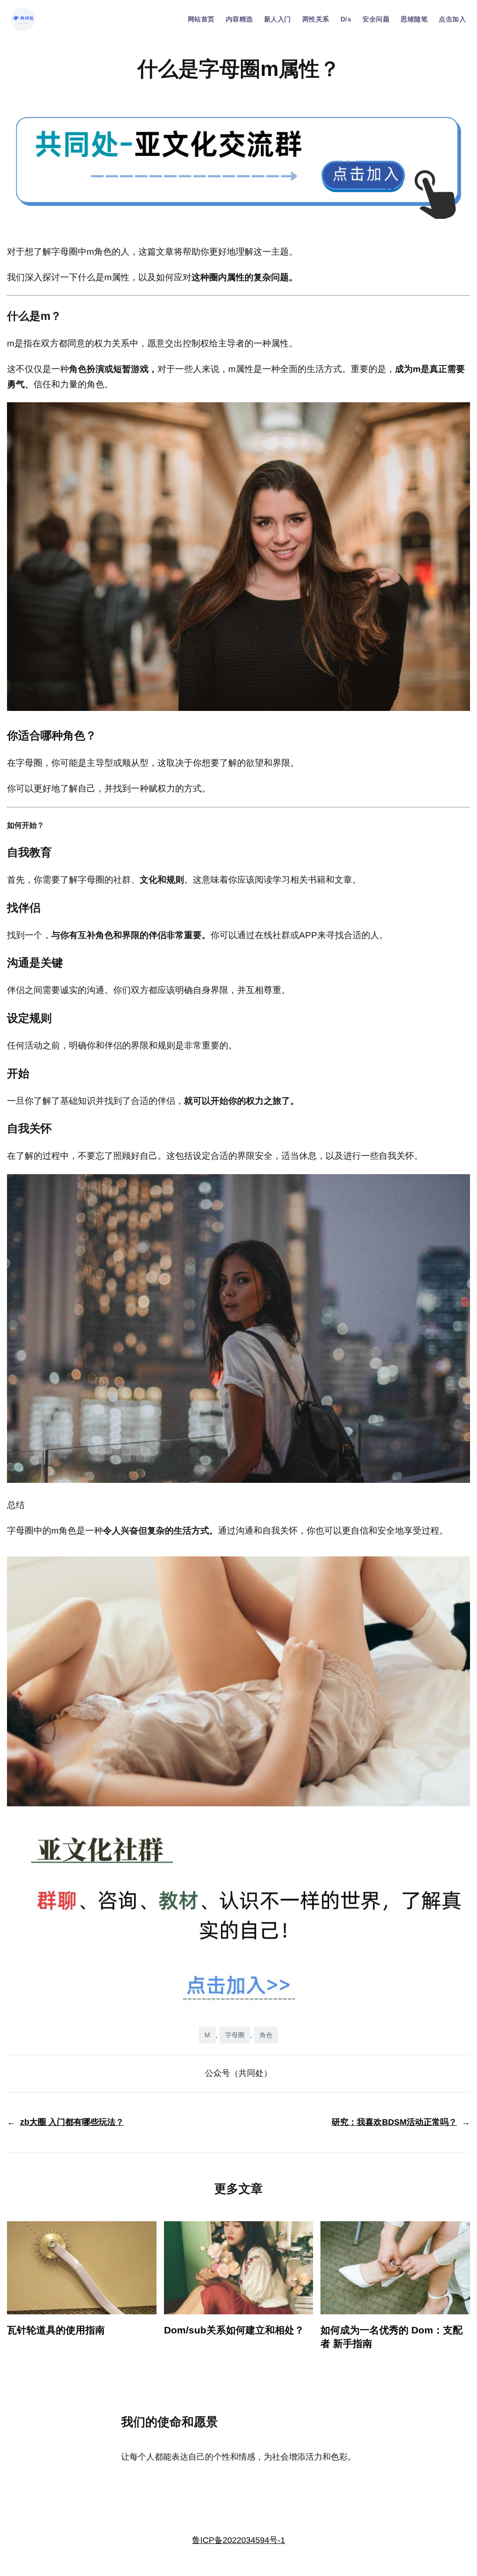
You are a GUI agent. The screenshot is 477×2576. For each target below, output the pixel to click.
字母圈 (235, 2035)
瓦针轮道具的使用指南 (56, 2330)
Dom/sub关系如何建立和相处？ (234, 2330)
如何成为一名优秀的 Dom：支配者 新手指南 (392, 2337)
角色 (266, 2035)
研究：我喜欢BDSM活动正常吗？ (394, 2122)
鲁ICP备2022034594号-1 (238, 2540)
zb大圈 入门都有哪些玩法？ (72, 2122)
